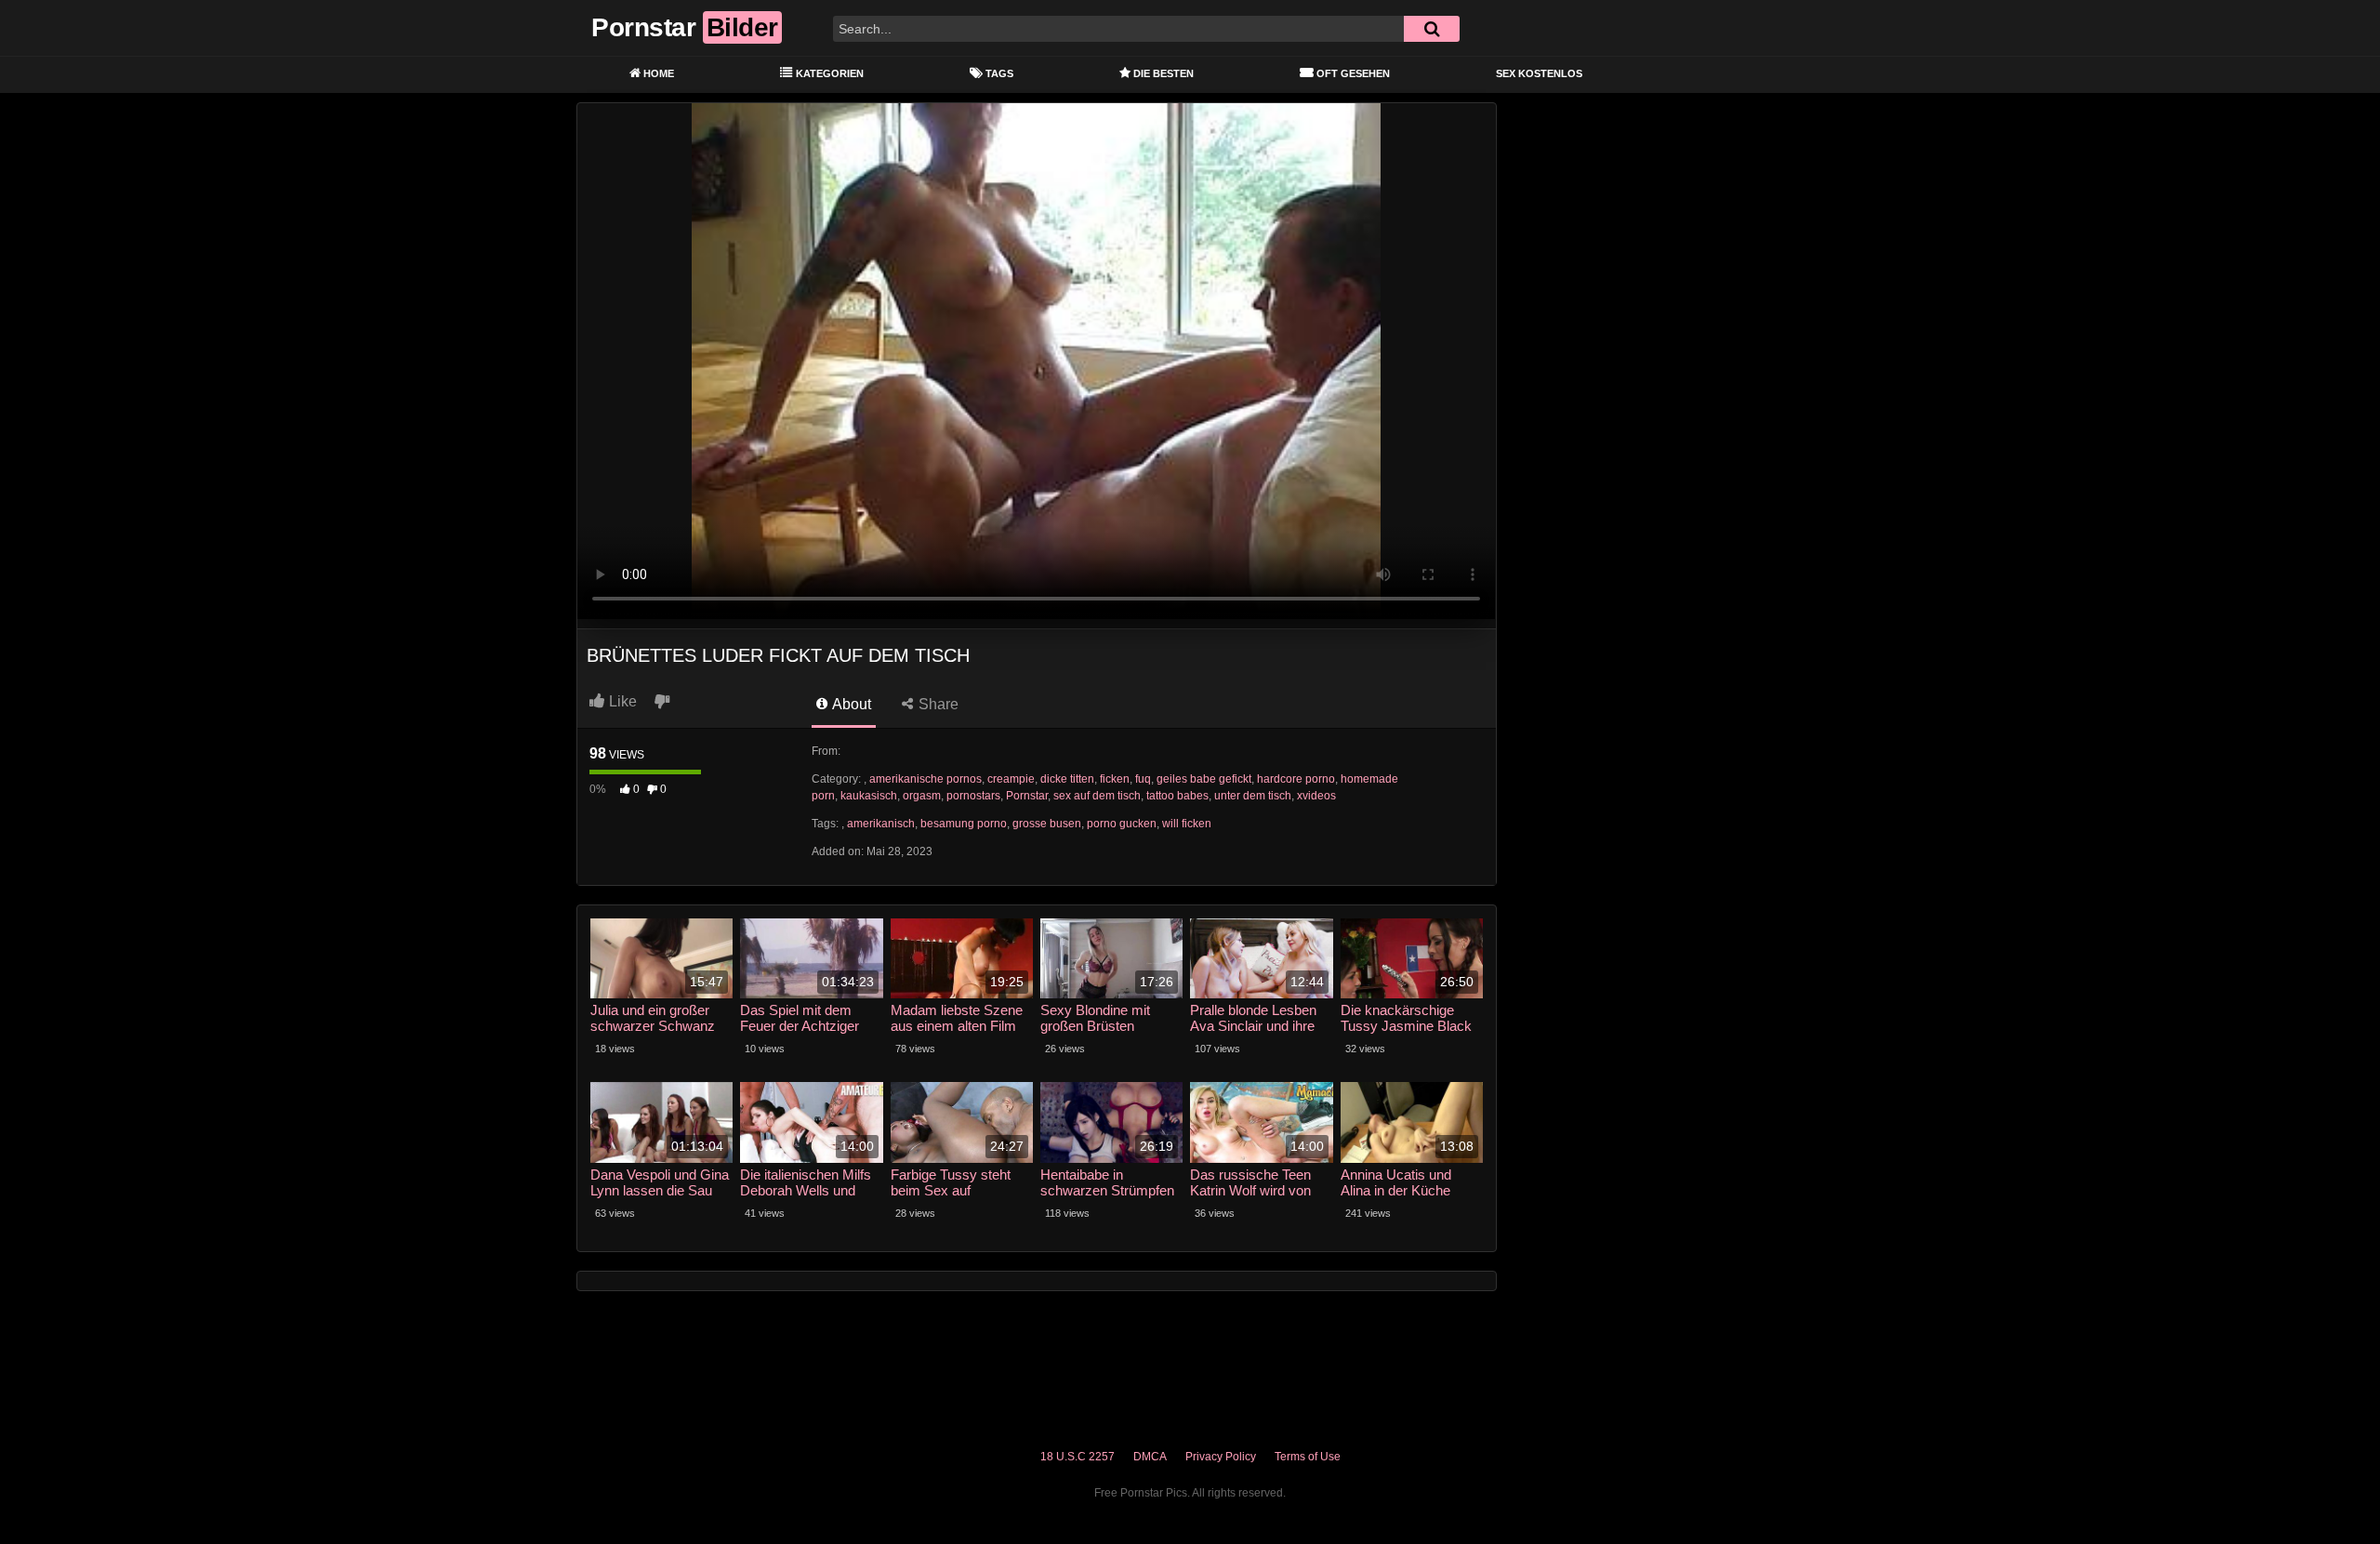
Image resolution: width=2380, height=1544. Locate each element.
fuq (1143, 779)
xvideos (1316, 796)
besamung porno (964, 824)
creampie (1011, 779)
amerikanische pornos (926, 779)
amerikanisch (881, 824)
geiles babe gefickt (1204, 779)
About (850, 704)
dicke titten (1067, 779)
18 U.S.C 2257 (1078, 1457)
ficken (1115, 779)
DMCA (1150, 1457)
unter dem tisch (1253, 796)
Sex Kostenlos (1539, 73)
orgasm (922, 796)
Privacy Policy (1221, 1457)
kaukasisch (869, 796)
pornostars (973, 796)
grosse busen (1047, 824)
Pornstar (1027, 796)
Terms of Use (1308, 1457)
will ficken (1187, 824)
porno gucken (1122, 824)
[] (1432, 29)
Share (937, 704)
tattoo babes (1177, 796)
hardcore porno (1296, 779)
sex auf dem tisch (1097, 796)
